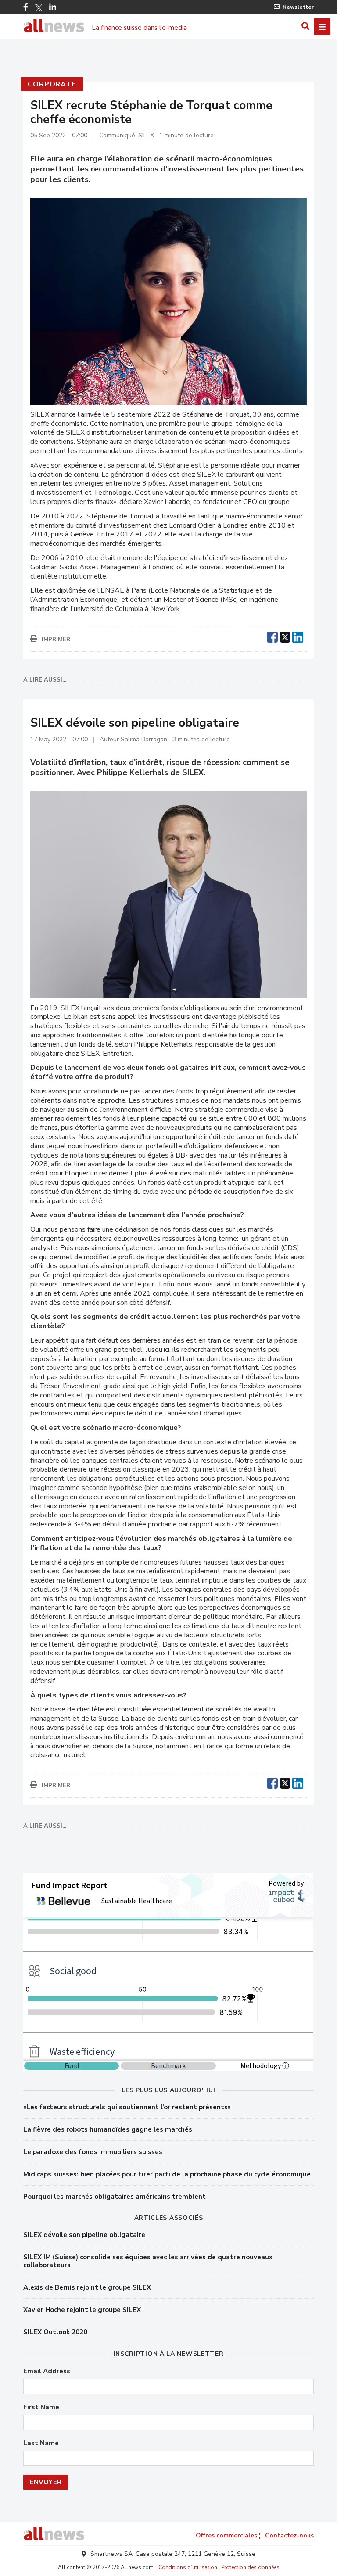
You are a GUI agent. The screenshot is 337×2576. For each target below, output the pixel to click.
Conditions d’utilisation (188, 2567)
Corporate (52, 84)
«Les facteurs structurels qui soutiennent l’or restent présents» (127, 2107)
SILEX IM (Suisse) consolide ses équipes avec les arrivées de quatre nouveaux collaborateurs (148, 2261)
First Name (41, 2407)
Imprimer (56, 640)
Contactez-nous (289, 2535)
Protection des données (250, 2567)
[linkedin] (298, 636)
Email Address (47, 2371)
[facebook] (272, 636)
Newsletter (298, 7)
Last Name (41, 2443)
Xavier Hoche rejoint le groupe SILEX (82, 2310)
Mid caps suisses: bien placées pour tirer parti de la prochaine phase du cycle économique (167, 2174)
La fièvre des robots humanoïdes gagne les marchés (108, 2129)
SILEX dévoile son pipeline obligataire (84, 2235)
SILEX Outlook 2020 (55, 2332)
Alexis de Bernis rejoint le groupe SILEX (87, 2287)
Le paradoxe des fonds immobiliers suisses (93, 2152)
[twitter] (285, 636)
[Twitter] (39, 8)
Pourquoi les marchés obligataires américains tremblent (115, 2197)
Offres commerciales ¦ (228, 2535)
